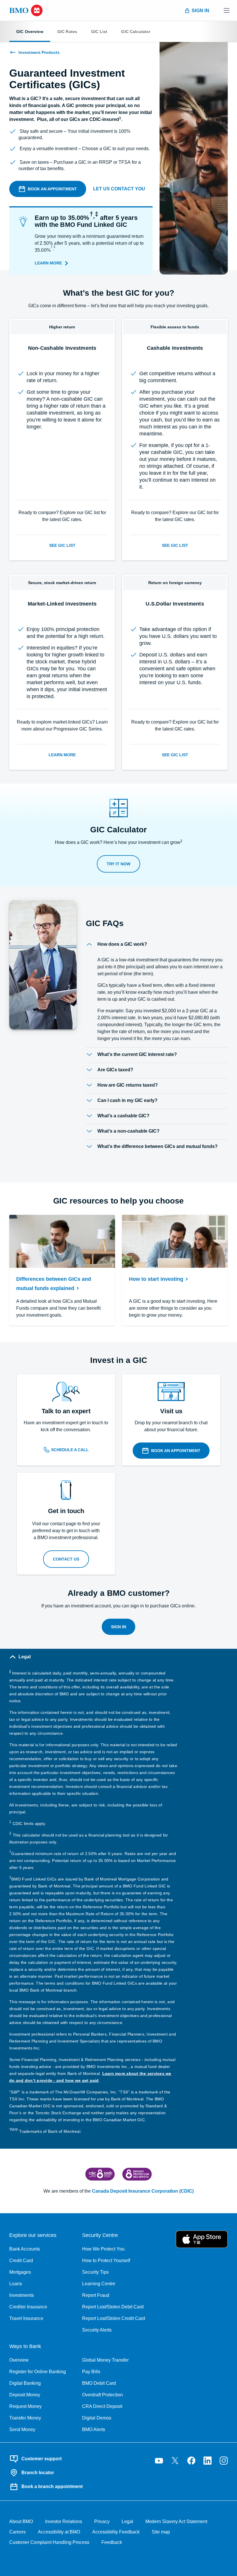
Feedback (112, 2542)
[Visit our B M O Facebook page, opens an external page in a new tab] (191, 2461)
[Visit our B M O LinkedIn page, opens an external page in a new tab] (208, 2461)
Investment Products (39, 52)
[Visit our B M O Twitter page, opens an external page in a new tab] (175, 2461)
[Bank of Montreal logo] (26, 10)
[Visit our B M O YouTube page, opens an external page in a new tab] (159, 2461)
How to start (156, 1279)
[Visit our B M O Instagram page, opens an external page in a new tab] (224, 2461)
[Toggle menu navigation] (227, 10)
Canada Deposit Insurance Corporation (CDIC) (143, 2191)
